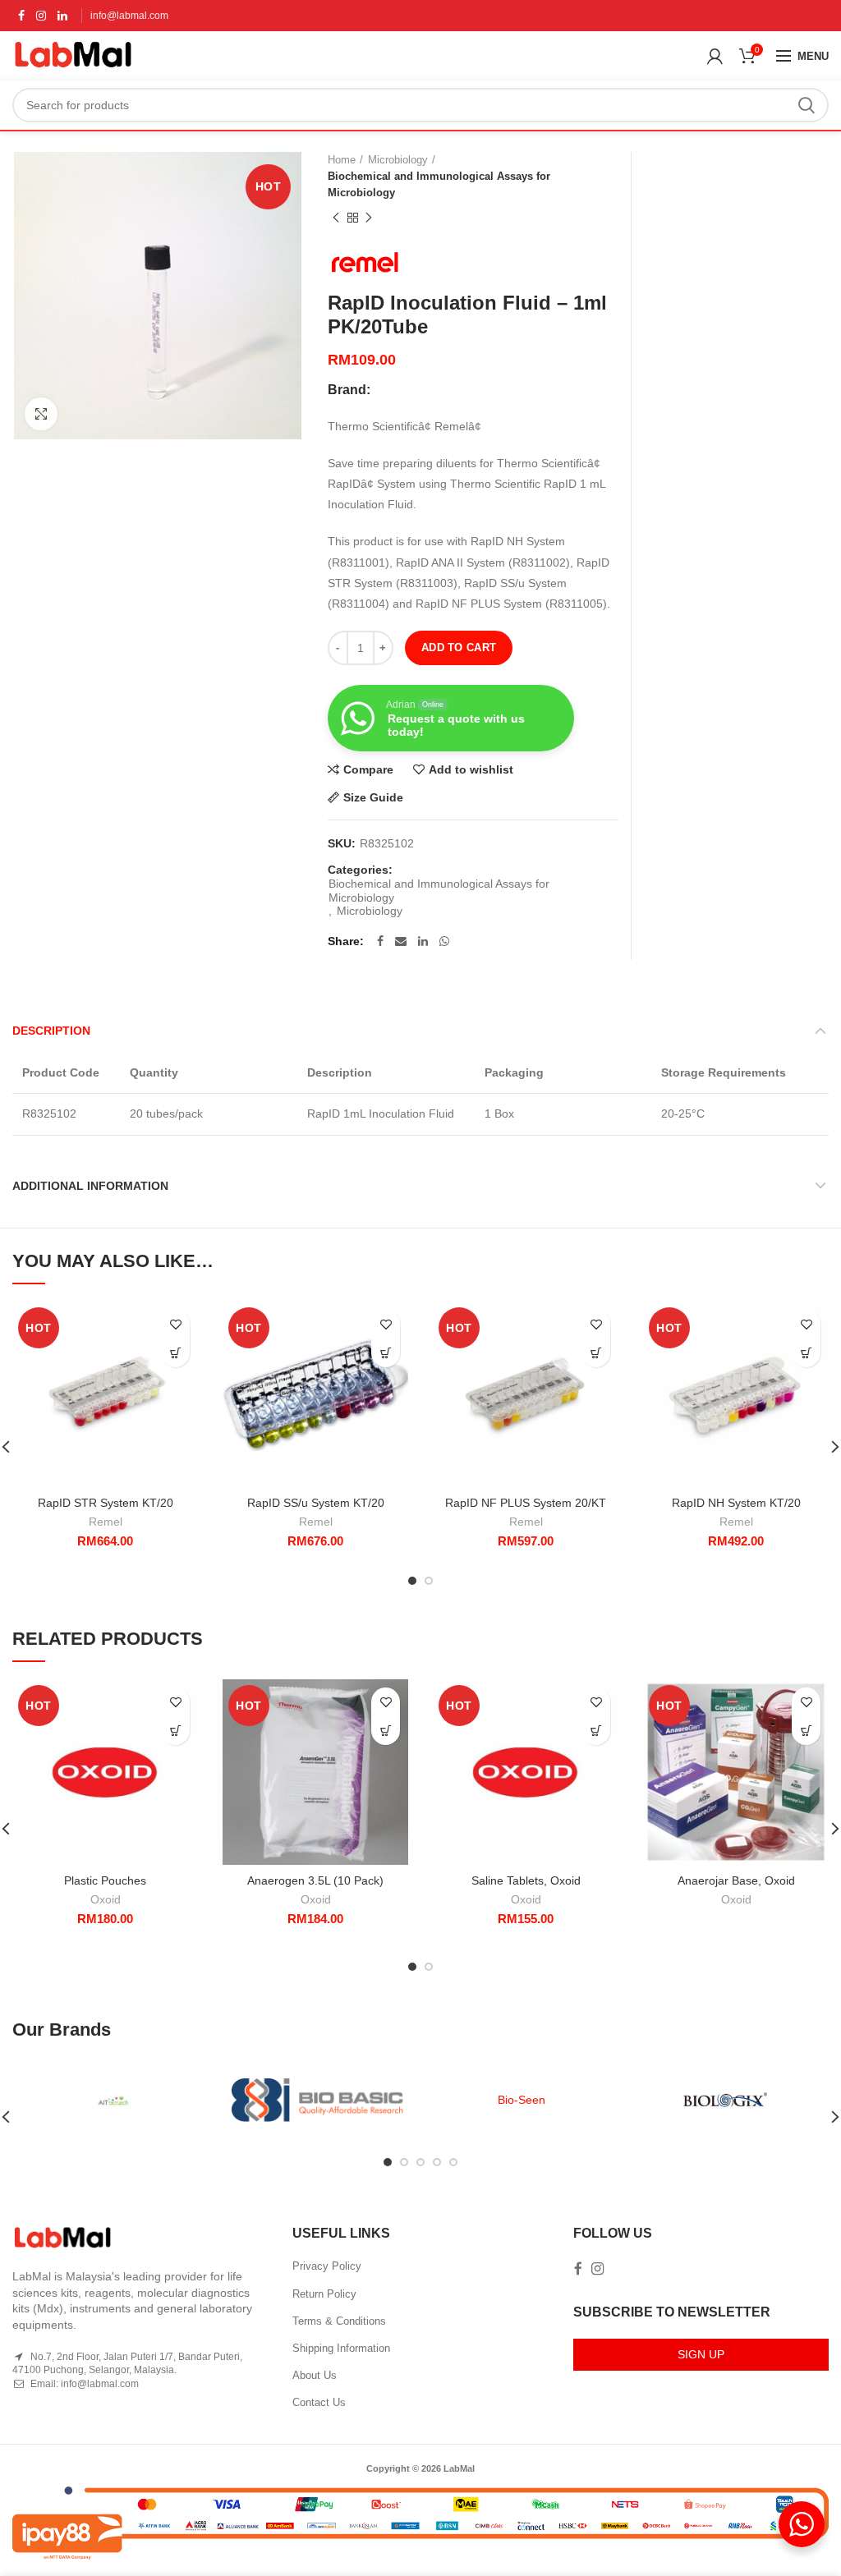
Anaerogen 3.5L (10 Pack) (315, 1880)
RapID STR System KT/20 (106, 1503)
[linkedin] (62, 16)
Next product (369, 218)
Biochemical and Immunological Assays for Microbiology (439, 184)
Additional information (90, 1186)
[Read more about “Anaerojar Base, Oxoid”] (806, 1731)
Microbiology (398, 160)
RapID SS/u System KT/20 (316, 1503)
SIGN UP (701, 2354)
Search (807, 105)
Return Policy (324, 2294)
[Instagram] (41, 16)
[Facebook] (21, 16)
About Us (315, 2375)
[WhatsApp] (444, 941)
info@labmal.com (129, 16)
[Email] (401, 941)
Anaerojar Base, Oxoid (736, 1880)
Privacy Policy (327, 2266)
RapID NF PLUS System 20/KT (526, 1503)
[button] (175, 1353)
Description (51, 1031)
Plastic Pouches (105, 1880)
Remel (106, 1522)
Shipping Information (341, 2348)
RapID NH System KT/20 (736, 1503)
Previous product (336, 218)
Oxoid (106, 1899)
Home (342, 160)
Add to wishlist (471, 769)
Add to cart (459, 647)
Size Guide (373, 797)
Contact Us (319, 2402)
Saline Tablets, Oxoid (526, 1880)
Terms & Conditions (339, 2321)
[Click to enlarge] (41, 414)
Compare (368, 769)
